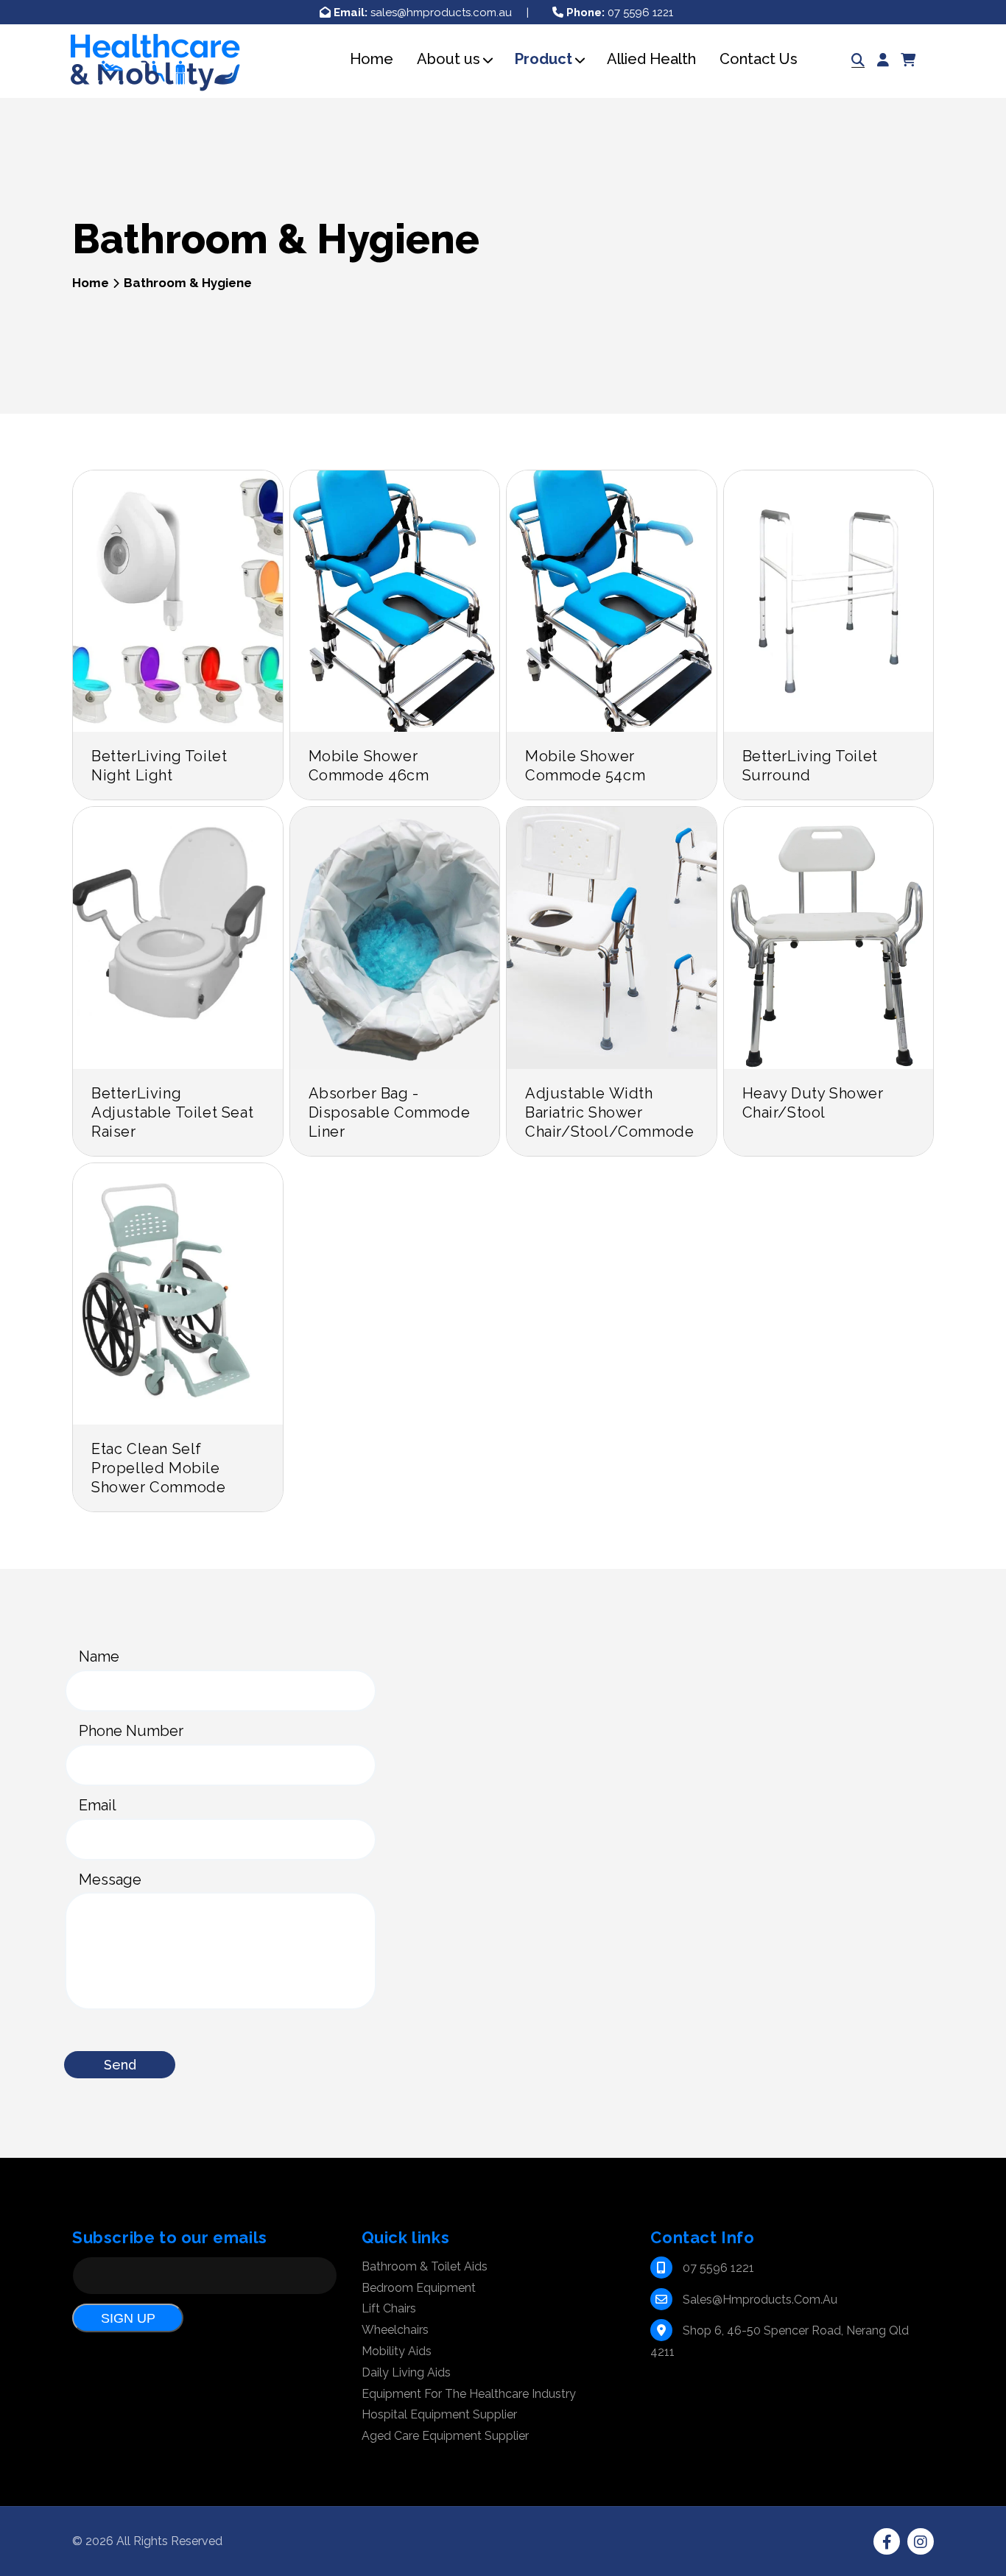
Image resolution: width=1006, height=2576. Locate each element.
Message (110, 1880)
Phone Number (131, 1731)
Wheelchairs (395, 2330)
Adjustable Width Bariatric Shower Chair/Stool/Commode (609, 1112)
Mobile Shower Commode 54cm (585, 766)
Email (98, 1805)
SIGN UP (128, 2318)
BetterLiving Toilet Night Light (159, 766)
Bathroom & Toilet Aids (425, 2266)
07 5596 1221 (620, 13)
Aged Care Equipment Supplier (445, 2436)
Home (91, 283)
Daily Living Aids (406, 2372)
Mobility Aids (397, 2351)
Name (99, 1656)
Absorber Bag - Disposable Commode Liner (390, 1112)
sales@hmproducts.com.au (423, 13)
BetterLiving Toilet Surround (810, 766)
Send (120, 2065)
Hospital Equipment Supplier (439, 2414)
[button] (449, 59)
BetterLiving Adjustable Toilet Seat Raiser (172, 1112)
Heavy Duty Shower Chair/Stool (813, 1103)
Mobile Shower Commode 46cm (369, 766)
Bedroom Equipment (419, 2288)
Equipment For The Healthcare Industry (469, 2394)
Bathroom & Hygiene (188, 283)
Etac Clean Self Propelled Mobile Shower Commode (158, 1468)
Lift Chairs (389, 2308)
